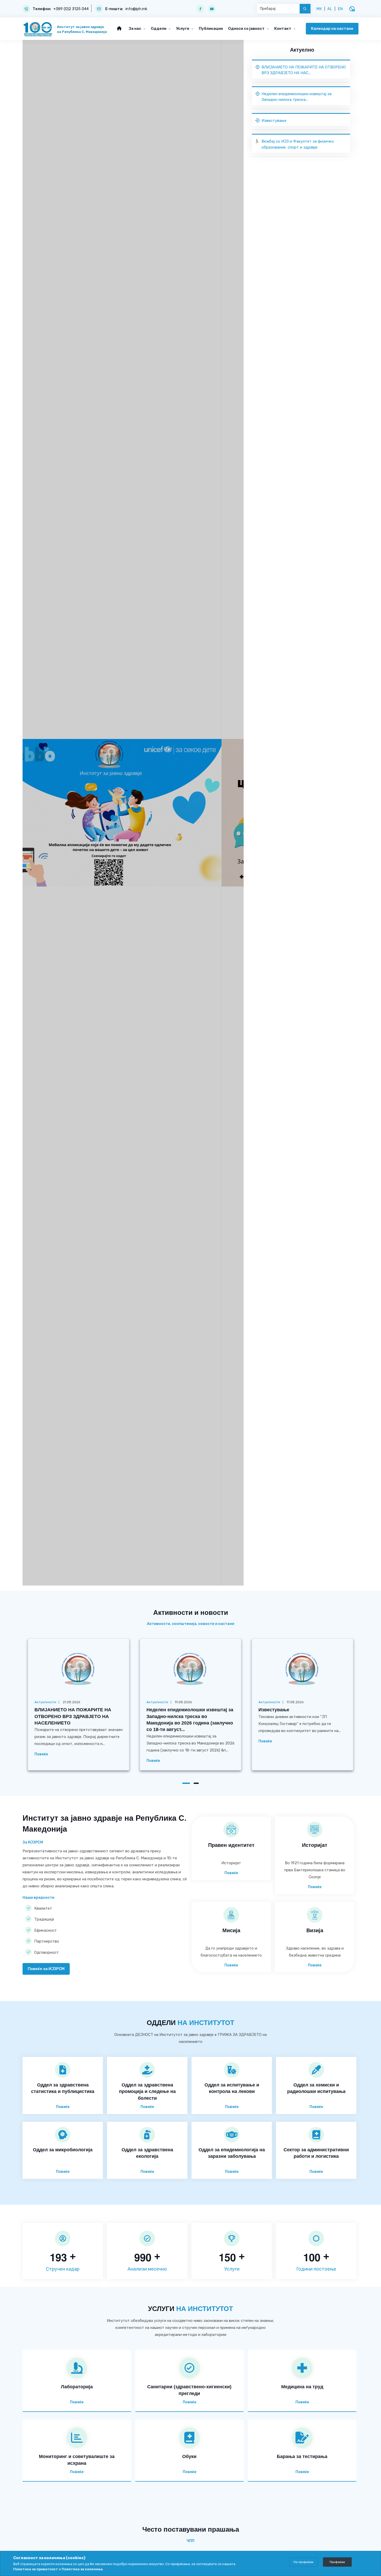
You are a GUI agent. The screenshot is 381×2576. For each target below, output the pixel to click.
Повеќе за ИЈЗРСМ (46, 1969)
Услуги (183, 29)
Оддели (159, 29)
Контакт (283, 29)
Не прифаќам (304, 2562)
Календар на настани (332, 29)
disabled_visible (352, 9)
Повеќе (41, 1754)
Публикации (211, 29)
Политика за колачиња (82, 2569)
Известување (274, 121)
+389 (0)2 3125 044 (71, 9)
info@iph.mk (136, 9)
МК (319, 9)
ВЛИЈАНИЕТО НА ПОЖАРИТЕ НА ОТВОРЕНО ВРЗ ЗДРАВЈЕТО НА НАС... (304, 70)
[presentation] (39, 818)
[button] (186, 1783)
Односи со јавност (247, 29)
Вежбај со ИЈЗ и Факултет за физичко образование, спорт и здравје (298, 144)
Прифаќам (337, 2562)
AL (330, 9)
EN (340, 9)
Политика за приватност (36, 2569)
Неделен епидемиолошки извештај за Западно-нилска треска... (297, 97)
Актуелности (45, 1702)
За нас (135, 29)
